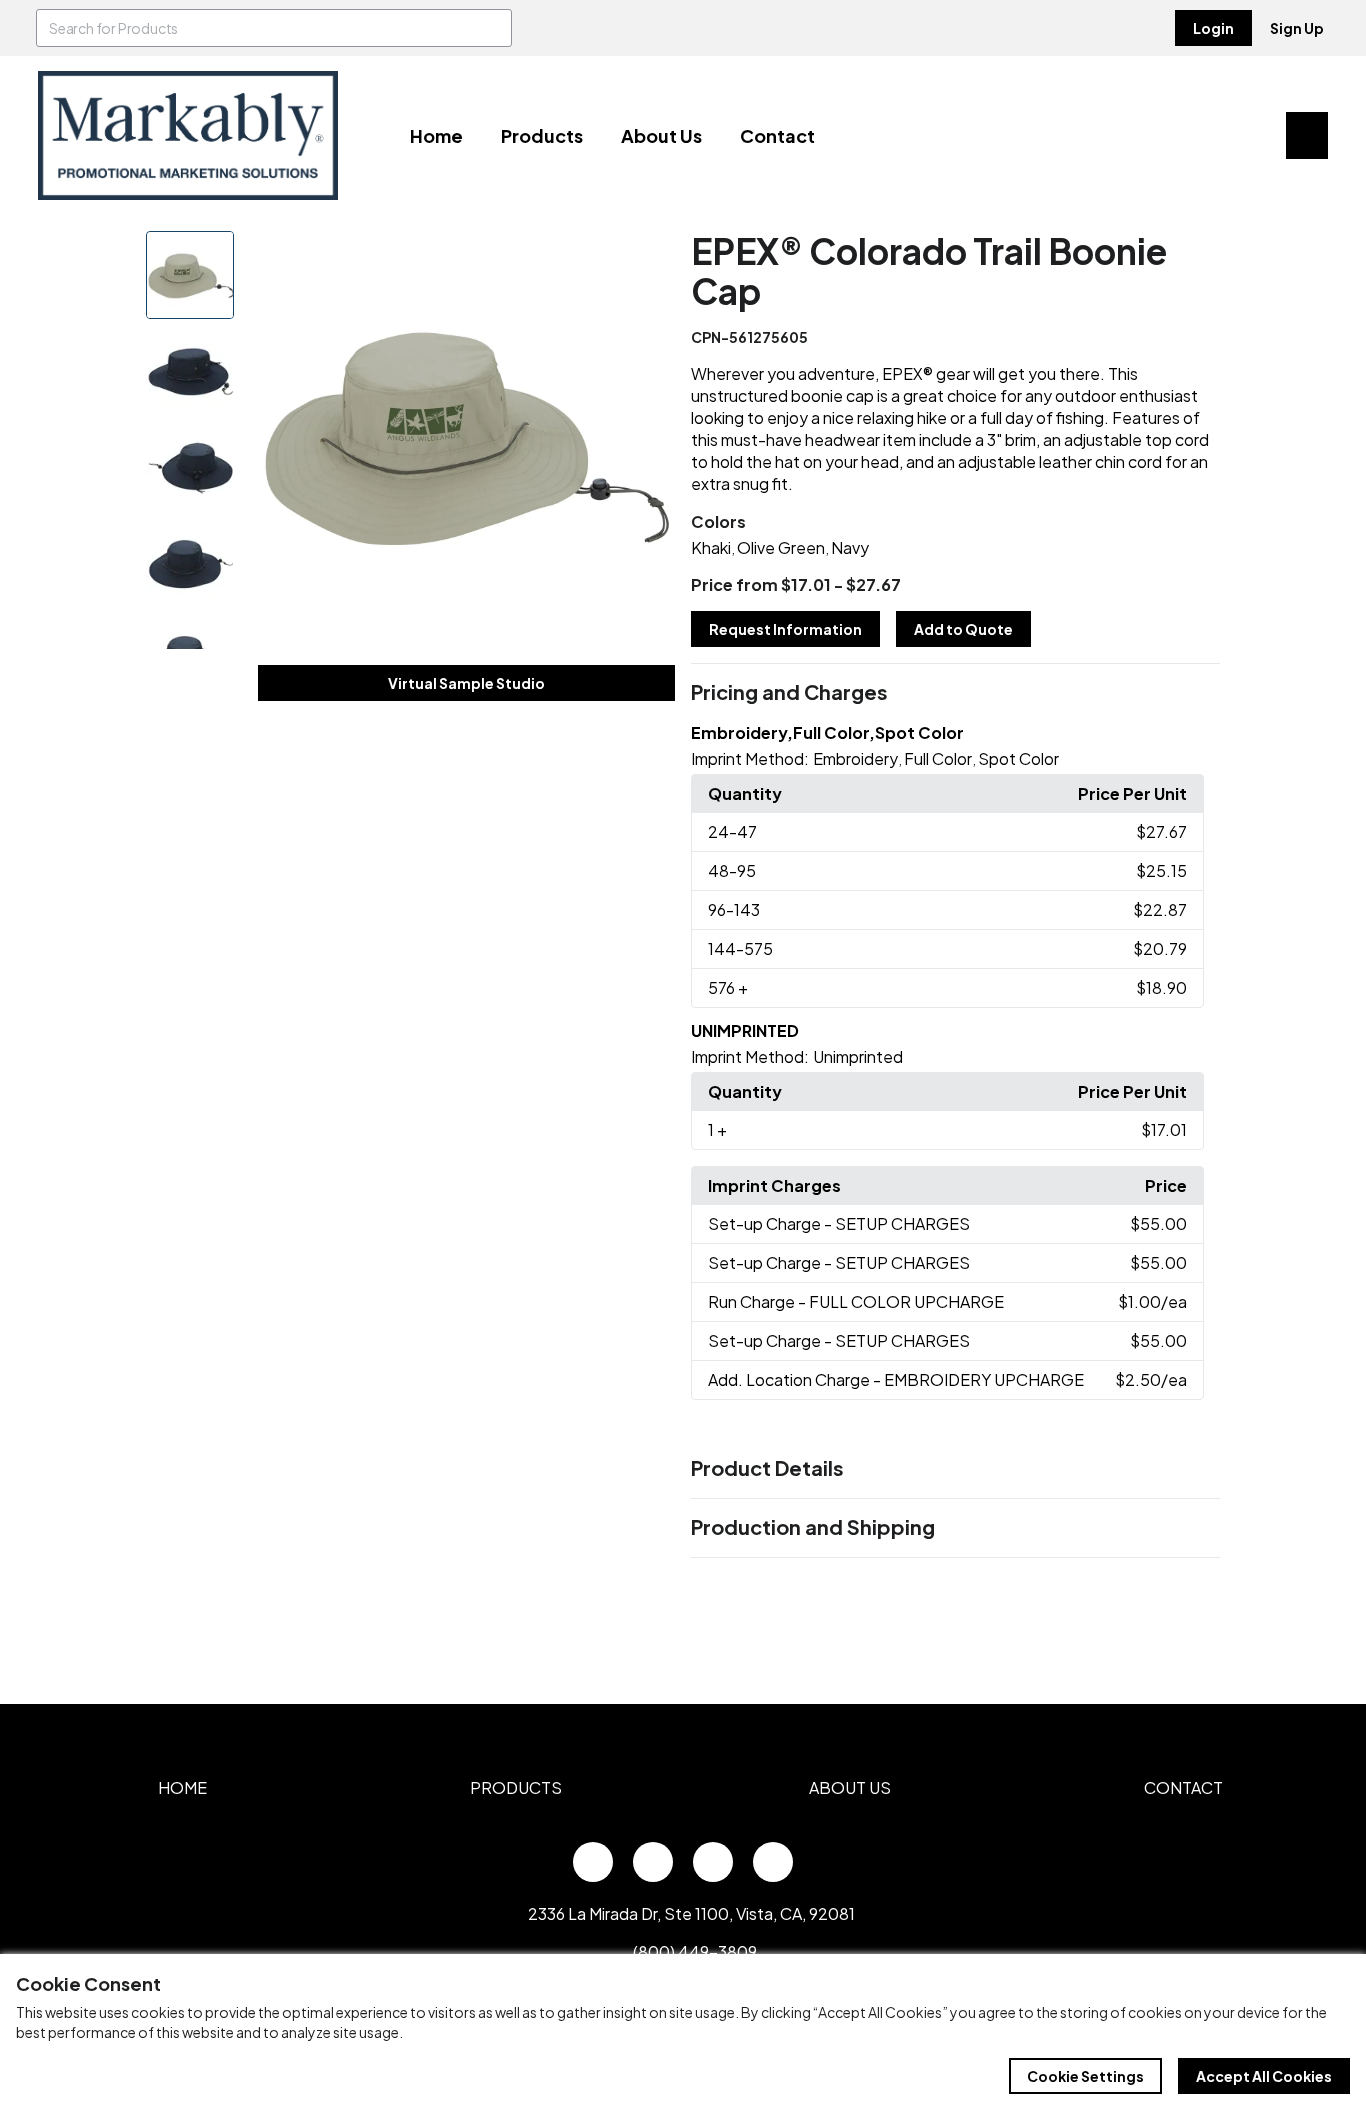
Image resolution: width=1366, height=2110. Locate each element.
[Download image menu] (649, 257)
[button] (955, 693)
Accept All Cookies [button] (1264, 2076)
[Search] (493, 28)
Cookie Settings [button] (1085, 2076)
